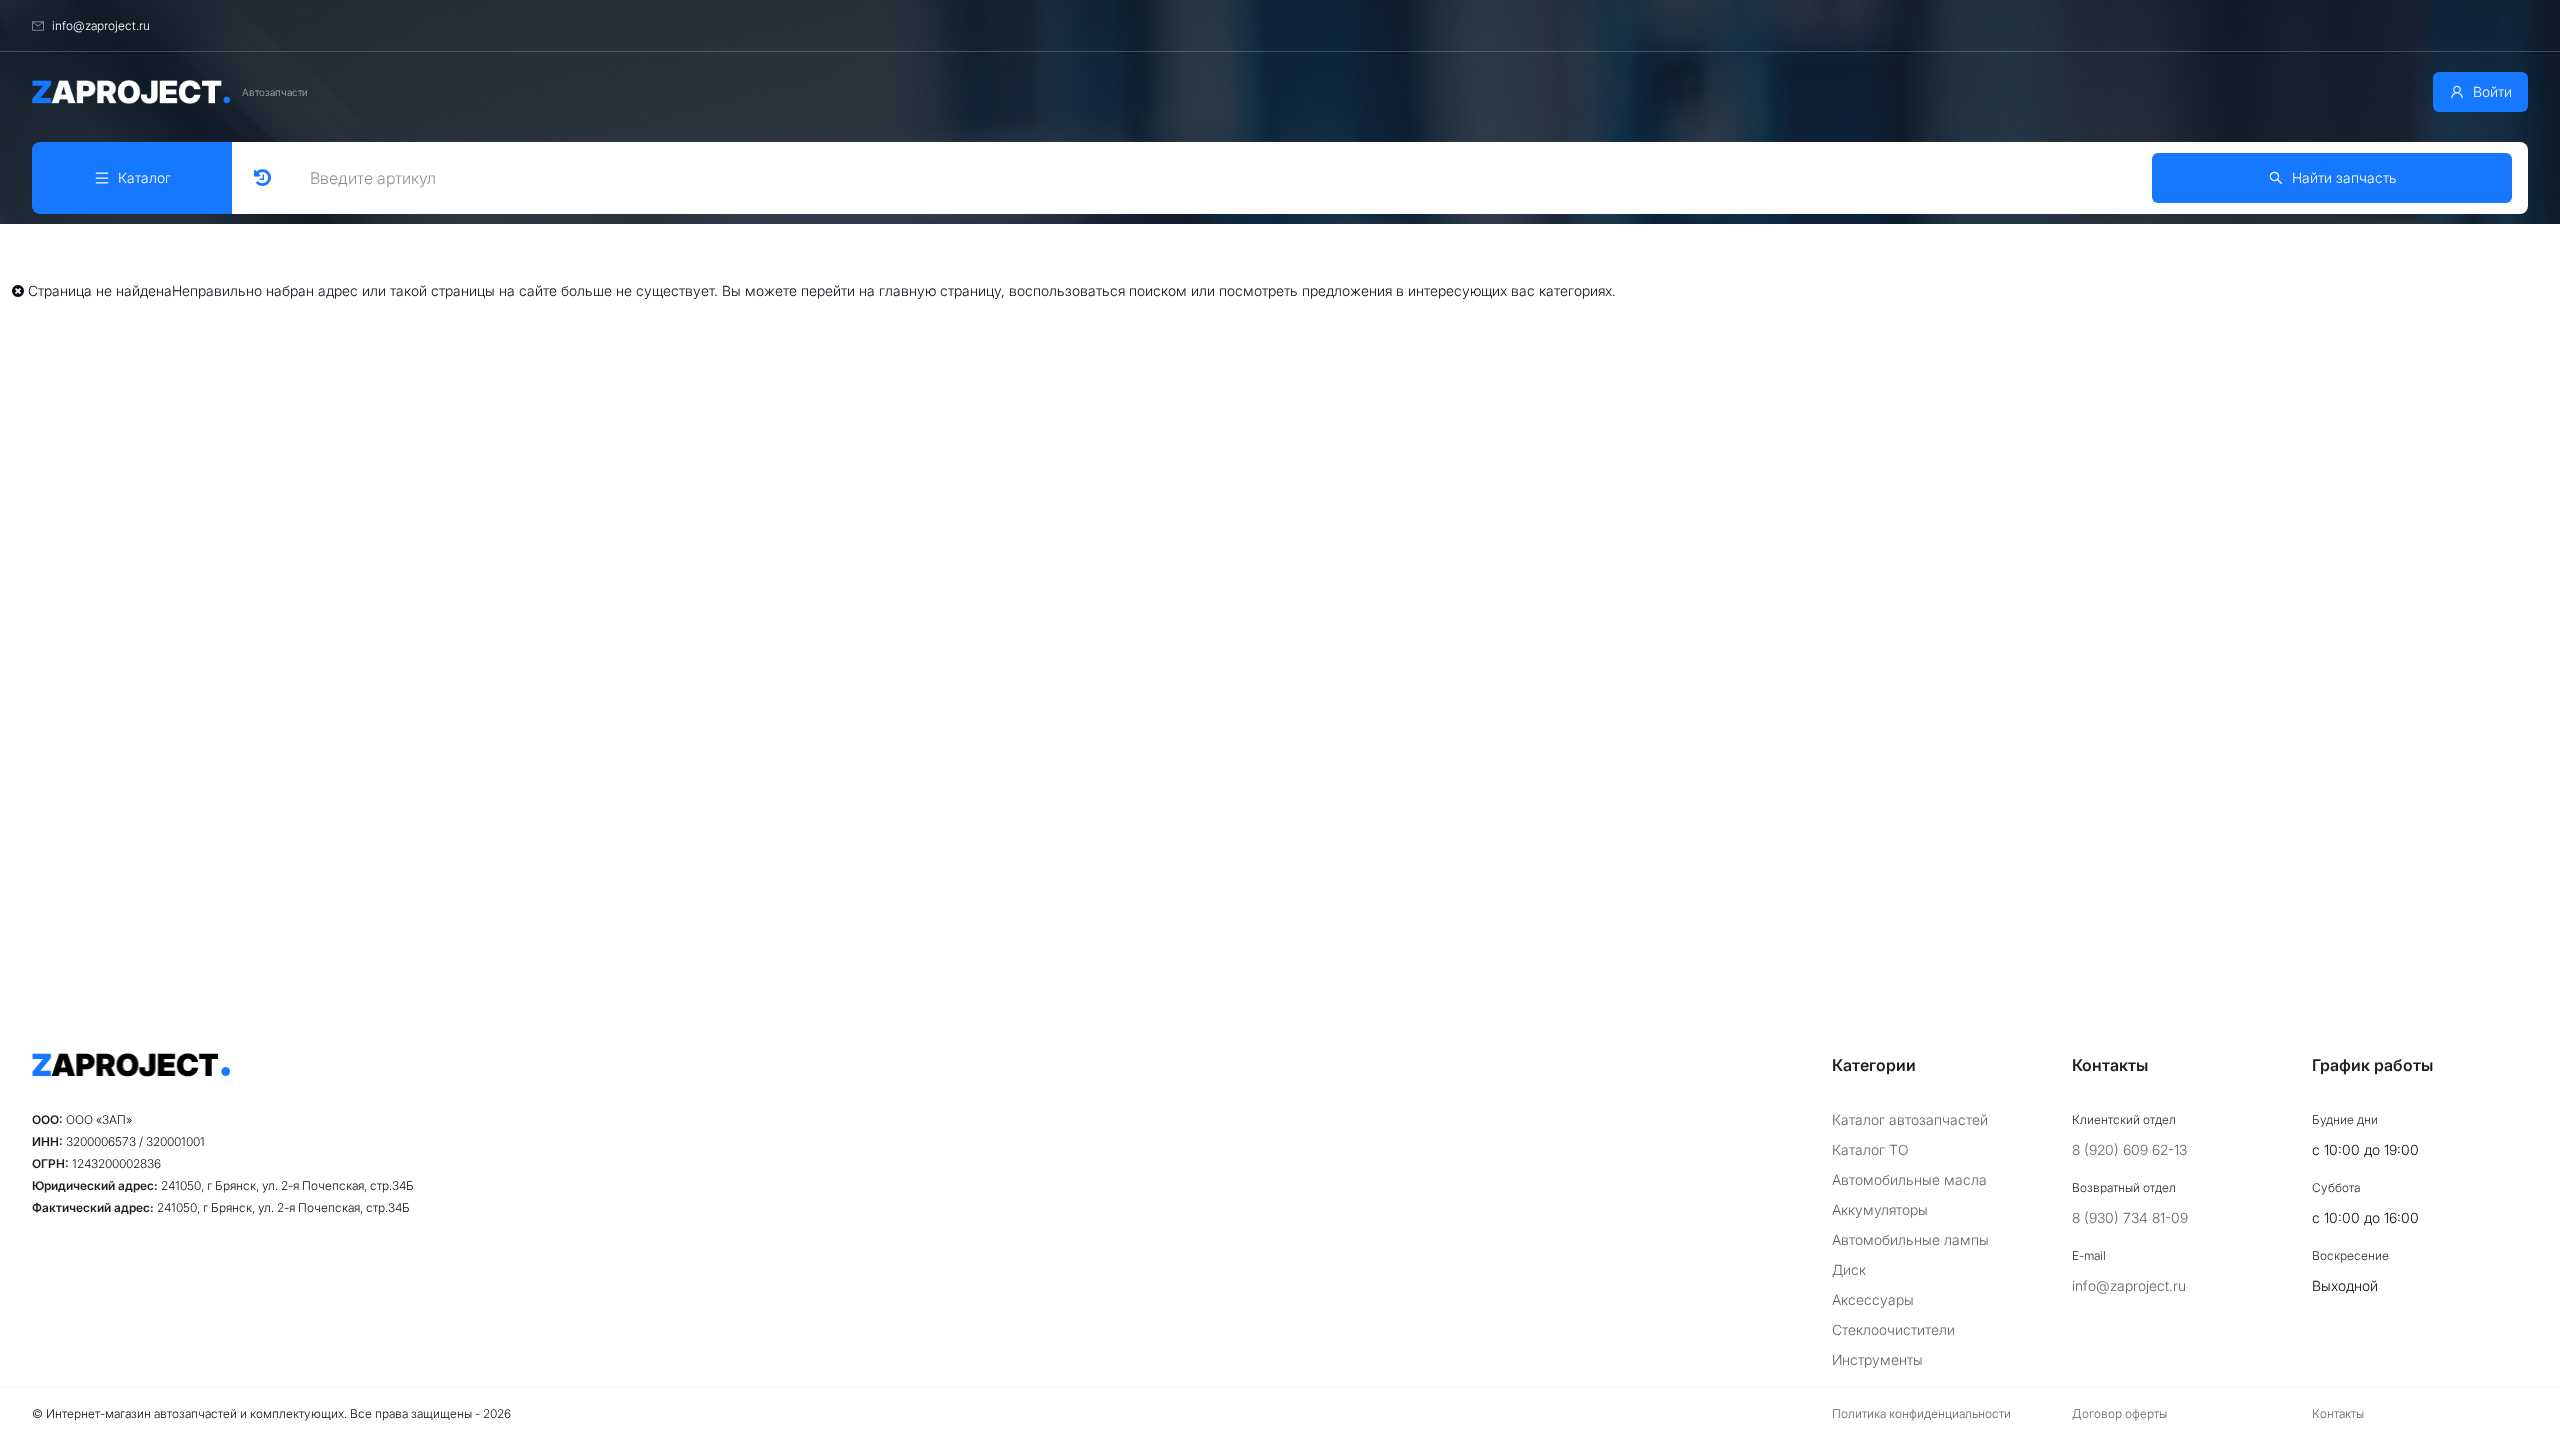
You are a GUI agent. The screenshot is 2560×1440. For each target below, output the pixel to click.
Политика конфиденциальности (1921, 1413)
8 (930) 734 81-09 (2130, 1217)
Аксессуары (1873, 1299)
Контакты (2338, 1413)
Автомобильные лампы (1910, 1239)
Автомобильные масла (1909, 1179)
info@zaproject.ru (2129, 1285)
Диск (1849, 1269)
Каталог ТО (1870, 1149)
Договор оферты (2119, 1413)
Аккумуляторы (1880, 1209)
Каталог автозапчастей (1910, 1119)
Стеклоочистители (1893, 1329)
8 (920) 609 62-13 (2129, 1149)
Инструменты (1877, 1359)
